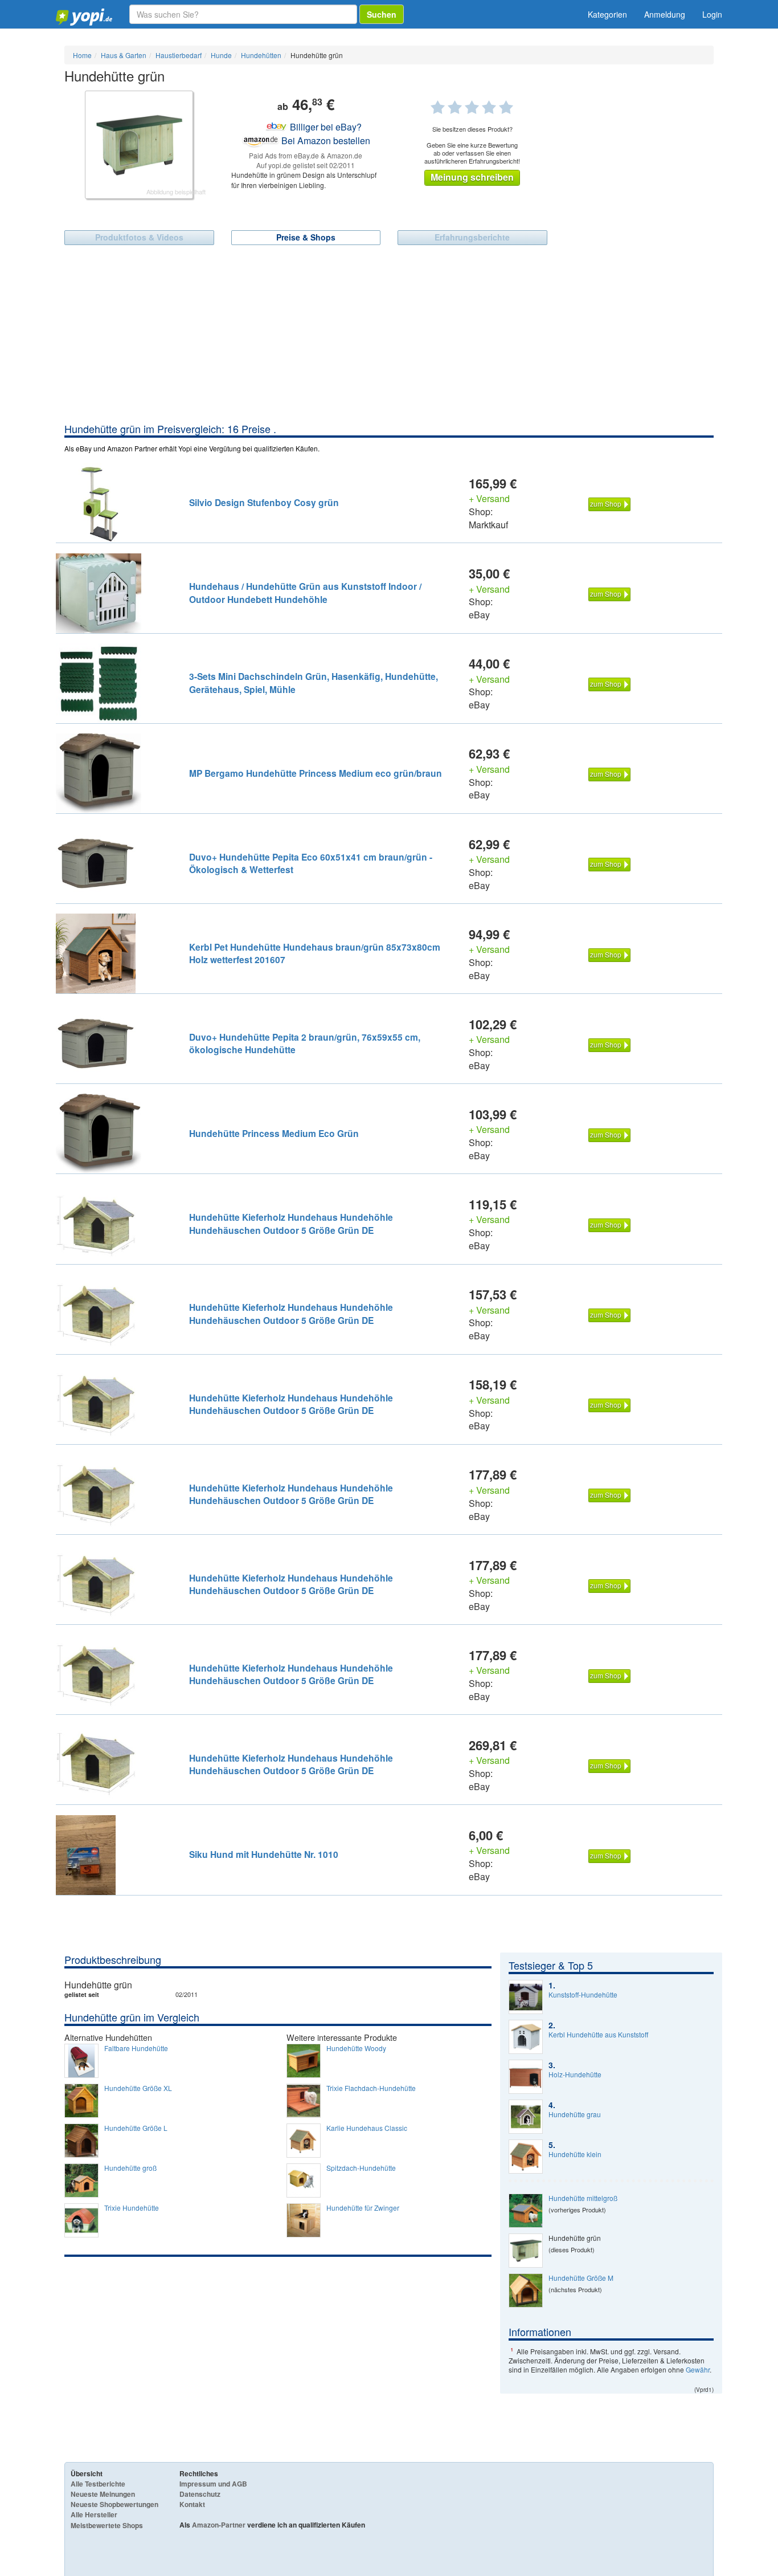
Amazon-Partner (219, 2525)
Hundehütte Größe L (136, 2128)
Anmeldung (665, 14)
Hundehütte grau (575, 2114)
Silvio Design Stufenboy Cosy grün (264, 502)
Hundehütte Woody (356, 2048)
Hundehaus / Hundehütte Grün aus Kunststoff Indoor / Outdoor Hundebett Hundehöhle (305, 592)
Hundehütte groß (130, 2168)
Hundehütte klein (575, 2154)
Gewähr (698, 2369)
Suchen (382, 14)
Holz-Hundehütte (575, 2074)
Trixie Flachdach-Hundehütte (371, 2088)
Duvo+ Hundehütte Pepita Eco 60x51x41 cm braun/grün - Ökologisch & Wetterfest (311, 863)
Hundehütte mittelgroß (583, 2198)
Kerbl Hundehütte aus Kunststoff (598, 2035)
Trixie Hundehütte (132, 2208)
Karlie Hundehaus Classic (367, 2128)
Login (712, 14)
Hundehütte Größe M (581, 2278)
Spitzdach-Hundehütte (361, 2168)
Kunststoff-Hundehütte (583, 1995)
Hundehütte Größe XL (138, 2088)
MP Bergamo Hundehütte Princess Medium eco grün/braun (316, 773)
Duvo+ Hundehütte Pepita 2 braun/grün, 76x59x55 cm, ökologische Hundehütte (305, 1043)
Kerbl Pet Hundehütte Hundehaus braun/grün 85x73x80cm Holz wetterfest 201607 (315, 953)
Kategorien (607, 14)
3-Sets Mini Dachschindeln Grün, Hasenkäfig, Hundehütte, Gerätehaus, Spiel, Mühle (314, 682)
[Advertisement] (389, 336)
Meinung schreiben (472, 177)
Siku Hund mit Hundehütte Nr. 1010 (264, 1854)
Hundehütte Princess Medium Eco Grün (274, 1133)
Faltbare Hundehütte (136, 2048)
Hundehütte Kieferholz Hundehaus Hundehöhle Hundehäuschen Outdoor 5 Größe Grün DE (291, 1223)
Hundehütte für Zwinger (363, 2208)
